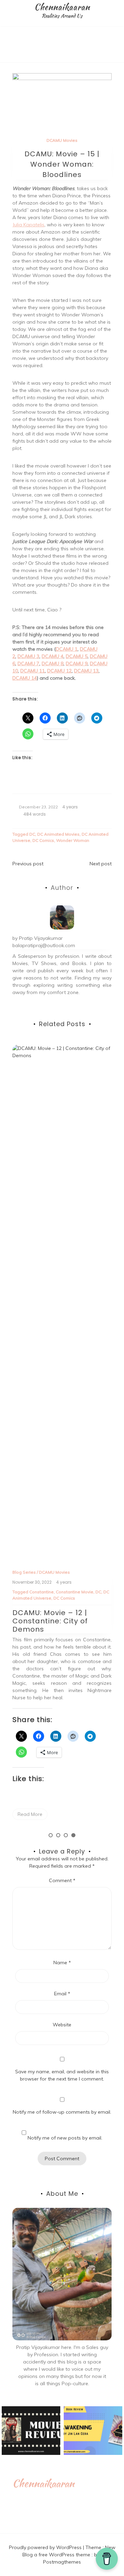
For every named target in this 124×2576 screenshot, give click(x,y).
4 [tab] (73, 1835)
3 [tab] (66, 1835)
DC (32, 834)
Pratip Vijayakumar (41, 938)
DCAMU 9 (77, 663)
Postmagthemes (62, 2562)
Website (62, 2025)
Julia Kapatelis (28, 225)
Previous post (28, 864)
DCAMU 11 (33, 671)
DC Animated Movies (58, 834)
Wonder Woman (73, 840)
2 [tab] (58, 1835)
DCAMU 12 (59, 671)
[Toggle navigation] (7, 57)
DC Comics (43, 840)
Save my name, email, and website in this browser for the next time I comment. (62, 2075)
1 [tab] (51, 1835)
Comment (62, 1880)
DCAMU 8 (53, 663)
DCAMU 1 (67, 649)
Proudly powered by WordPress (46, 2547)
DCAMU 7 (28, 663)
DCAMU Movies (62, 140)
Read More (30, 1329)
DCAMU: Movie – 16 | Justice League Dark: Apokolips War (52, 1172)
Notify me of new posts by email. (65, 2138)
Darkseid (51, 1145)
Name (62, 1963)
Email (62, 1994)
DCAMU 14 (25, 678)
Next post (101, 864)
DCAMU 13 (86, 671)
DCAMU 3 (28, 656)
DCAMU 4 (53, 656)
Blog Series (24, 1124)
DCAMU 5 (77, 656)
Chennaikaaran (62, 7)
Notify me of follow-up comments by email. (62, 2112)
